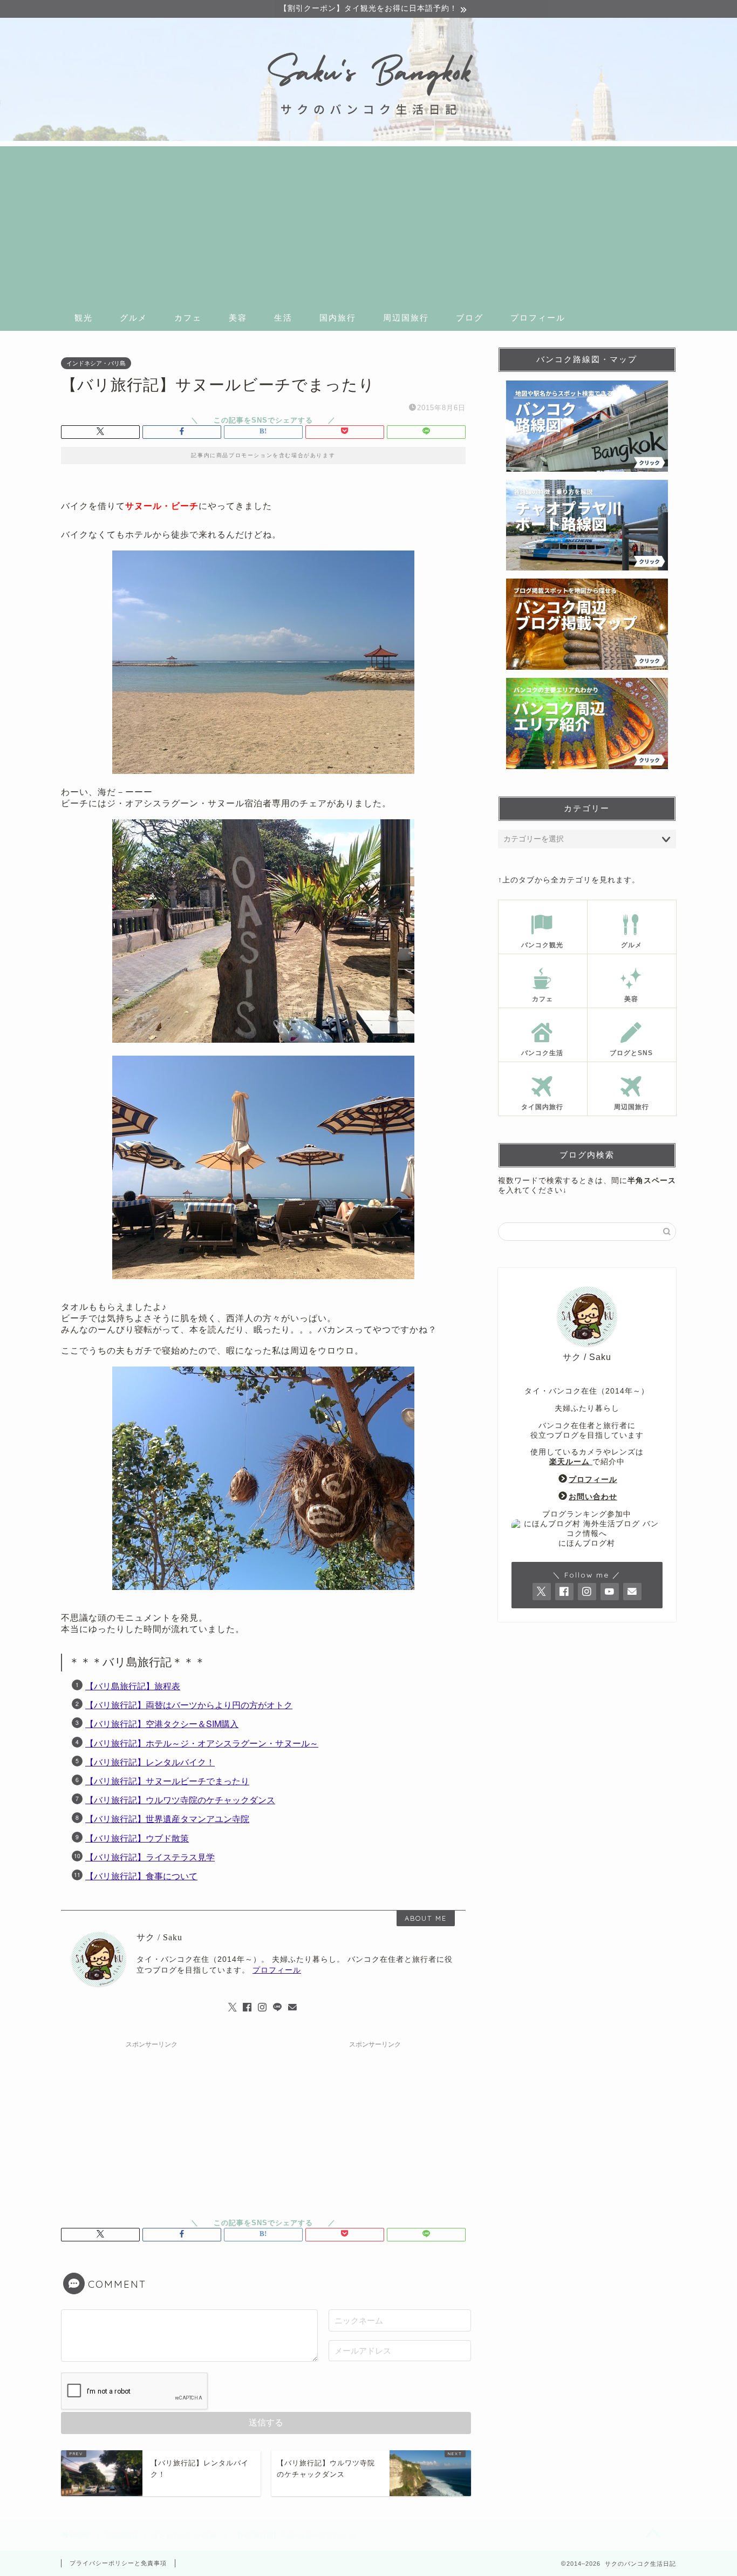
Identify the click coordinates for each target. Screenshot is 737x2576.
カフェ (188, 318)
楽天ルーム (571, 1462)
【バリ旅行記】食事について (141, 1876)
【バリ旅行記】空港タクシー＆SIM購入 (162, 1724)
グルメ (134, 318)
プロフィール (538, 318)
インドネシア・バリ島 (96, 363)
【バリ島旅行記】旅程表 (133, 1686)
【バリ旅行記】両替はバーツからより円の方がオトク (189, 1705)
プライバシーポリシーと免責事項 (118, 2563)
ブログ (470, 318)
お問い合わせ (593, 1497)
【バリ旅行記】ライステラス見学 (150, 1857)
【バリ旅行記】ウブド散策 (137, 1838)
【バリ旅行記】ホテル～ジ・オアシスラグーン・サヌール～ (202, 1743)
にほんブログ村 (587, 1543)
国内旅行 (338, 318)
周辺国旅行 (406, 318)
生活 (283, 318)
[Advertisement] (368, 222)
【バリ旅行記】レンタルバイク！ (150, 1762)
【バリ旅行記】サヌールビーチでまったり (167, 1781)
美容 (238, 318)
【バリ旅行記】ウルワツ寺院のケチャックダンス (180, 1800)
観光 (84, 318)
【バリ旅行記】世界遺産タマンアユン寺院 (167, 1819)
